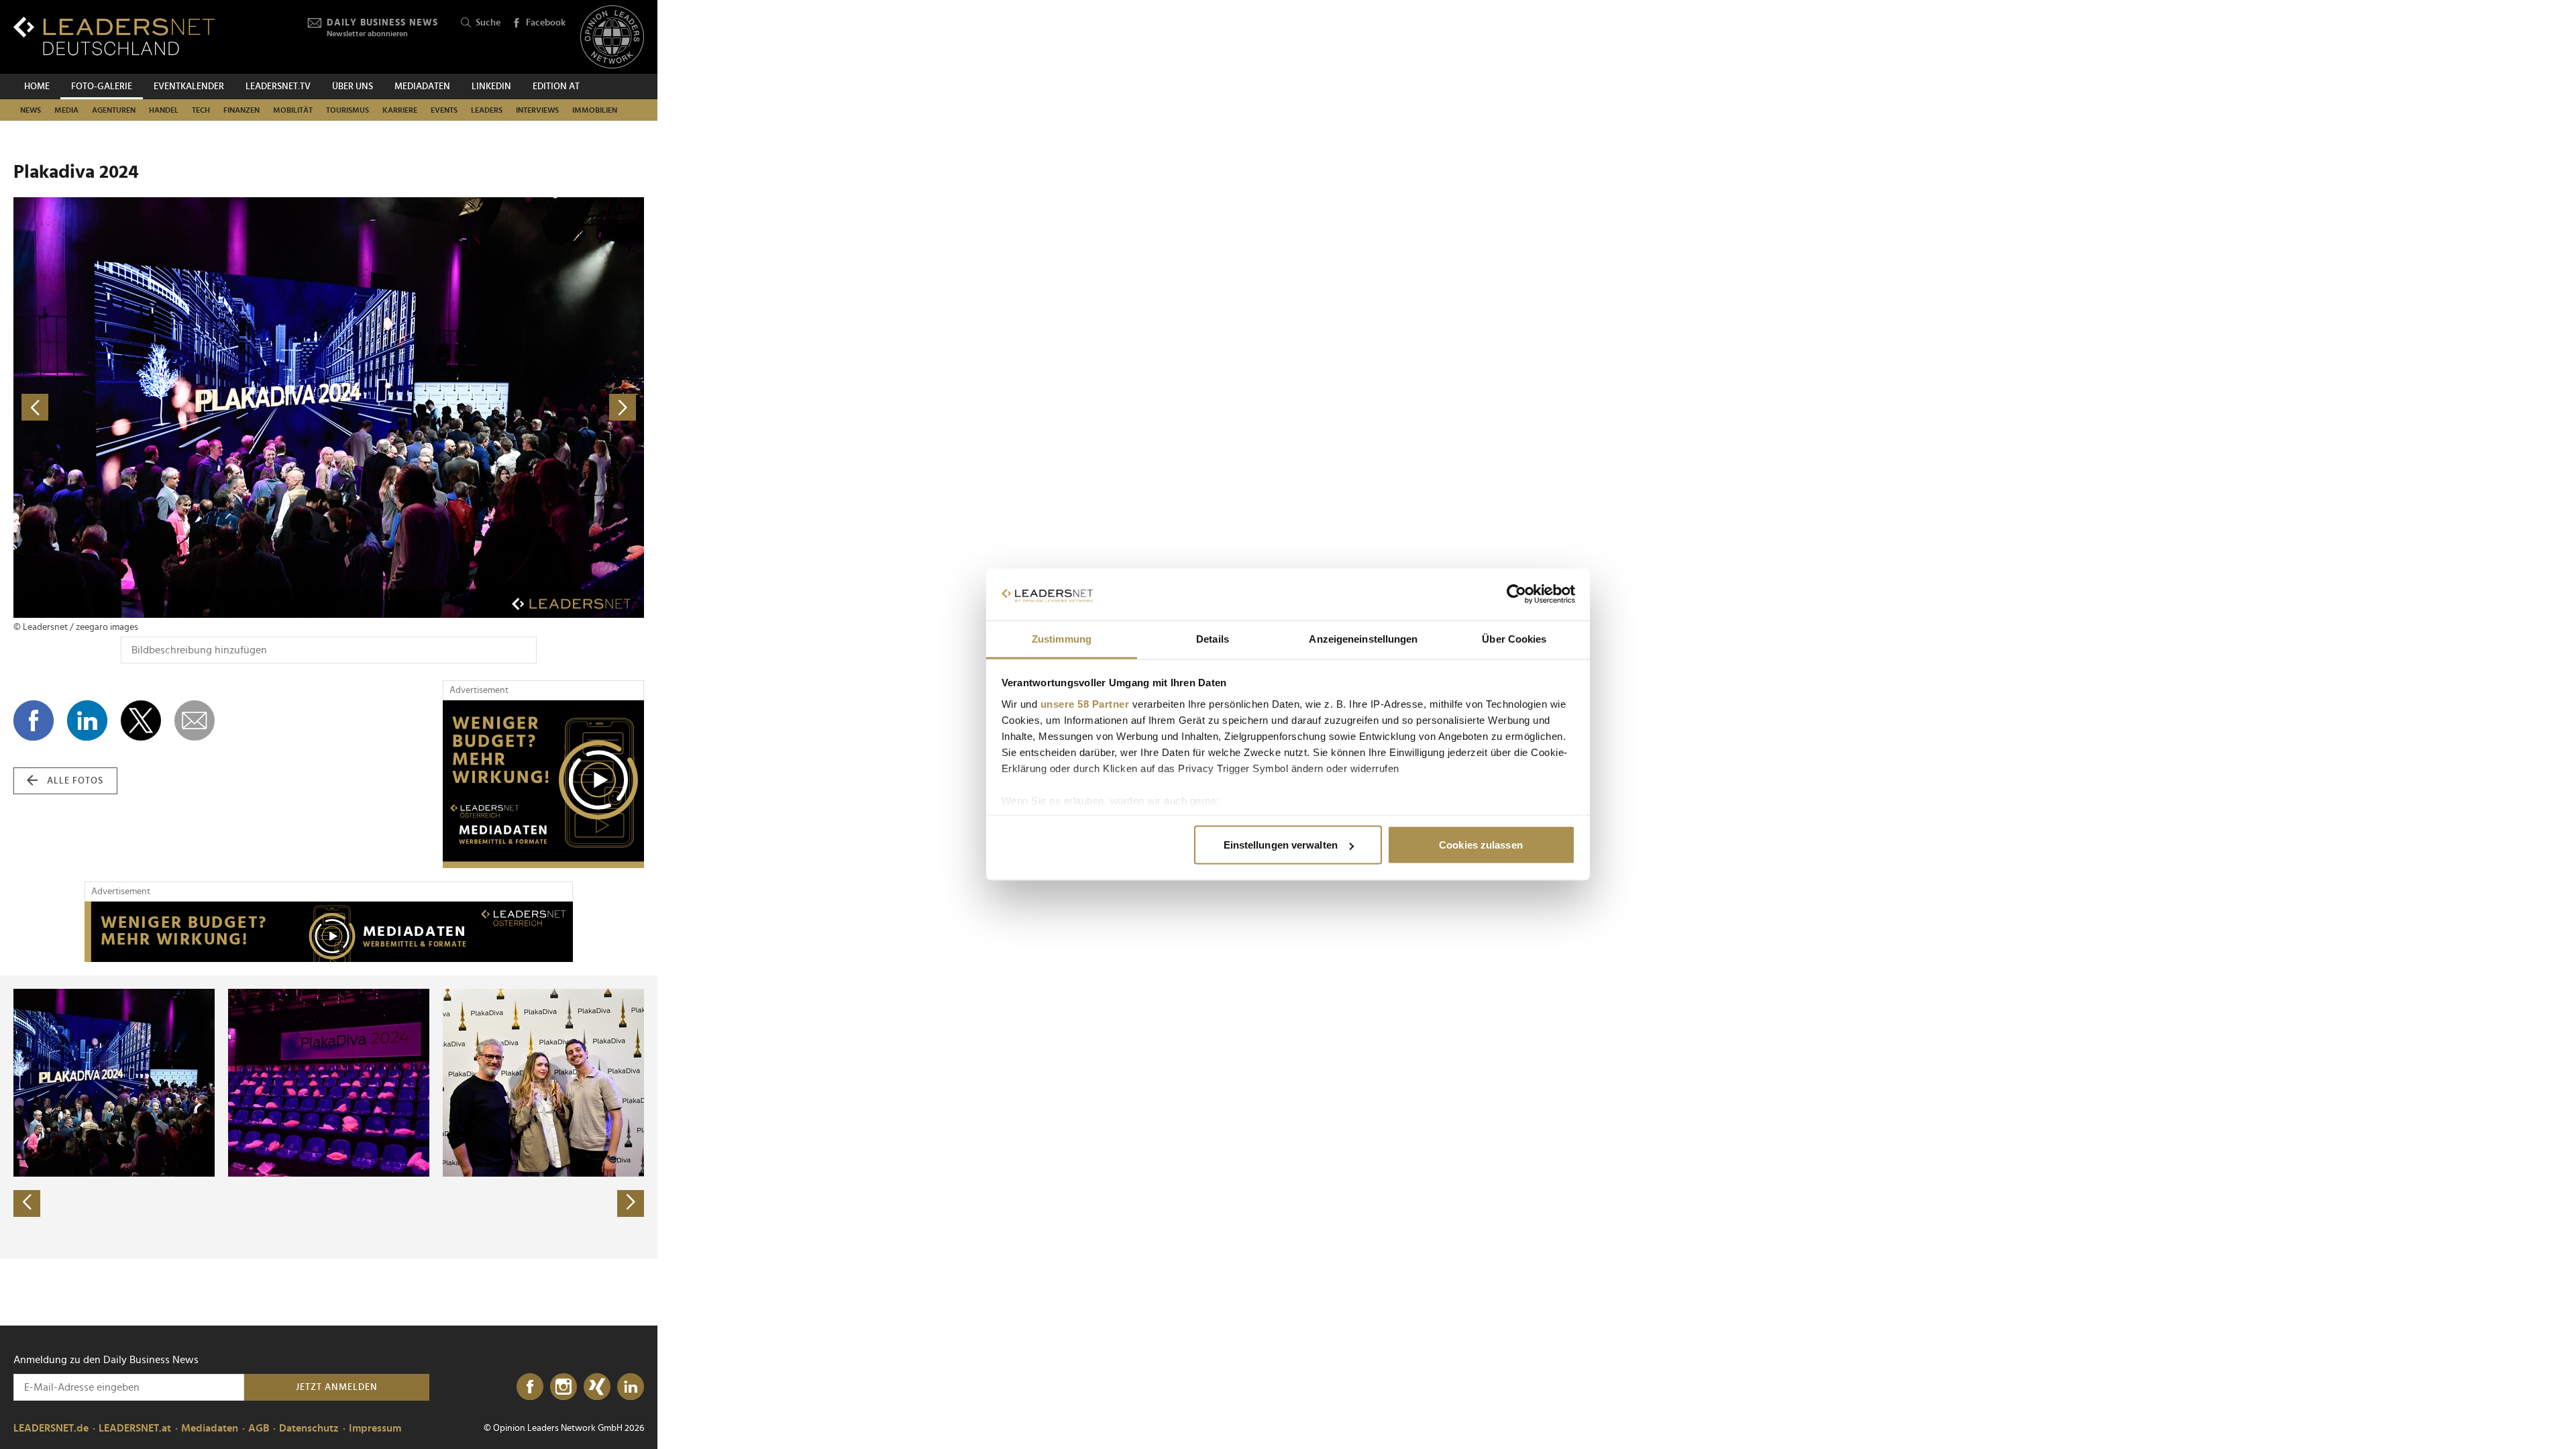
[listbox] (329, 1117)
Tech (201, 110)
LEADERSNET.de (51, 1428)
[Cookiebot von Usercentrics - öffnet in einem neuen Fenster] (1516, 594)
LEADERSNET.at (135, 1428)
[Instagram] (563, 1387)
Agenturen (114, 110)
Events (444, 110)
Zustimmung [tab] (1062, 638)
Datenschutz (309, 1428)
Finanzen (241, 110)
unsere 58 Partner (1085, 703)
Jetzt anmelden (337, 1387)
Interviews (537, 110)
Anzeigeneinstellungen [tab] (1363, 638)
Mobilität (293, 110)
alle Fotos (75, 781)
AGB (259, 1428)
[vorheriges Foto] (171, 408)
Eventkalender (189, 87)
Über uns (353, 87)
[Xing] (597, 1387)
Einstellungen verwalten (1281, 845)
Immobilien (595, 110)
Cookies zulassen (1481, 845)
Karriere (400, 110)
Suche (488, 23)
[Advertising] (543, 784)
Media (66, 110)
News (31, 110)
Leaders (487, 110)
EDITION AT (556, 87)
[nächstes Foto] (486, 408)
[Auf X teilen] (141, 720)
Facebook (546, 23)
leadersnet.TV (278, 87)
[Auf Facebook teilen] (34, 720)
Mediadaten (422, 87)
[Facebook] (530, 1387)
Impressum (375, 1428)
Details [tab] (1213, 638)
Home (37, 87)
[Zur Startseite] (114, 36)
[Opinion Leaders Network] (612, 37)
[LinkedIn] (631, 1387)
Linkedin (491, 87)
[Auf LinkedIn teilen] (87, 720)
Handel (164, 110)
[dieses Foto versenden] (195, 720)
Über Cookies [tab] (1514, 638)
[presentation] (27, 1203)
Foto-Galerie (102, 87)
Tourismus (347, 110)
